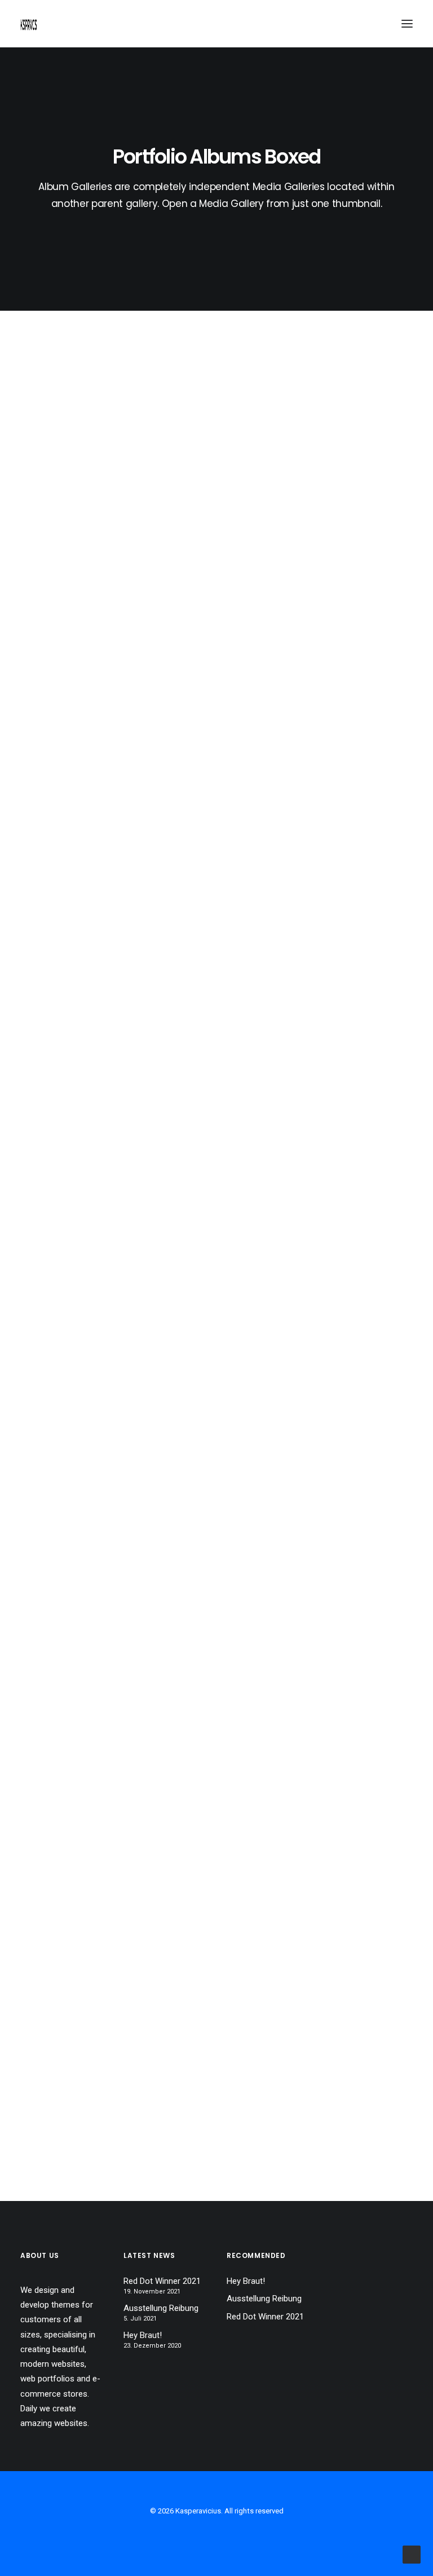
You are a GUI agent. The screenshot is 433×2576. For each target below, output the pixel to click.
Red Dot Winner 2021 (162, 2281)
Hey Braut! (143, 2335)
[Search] (374, 24)
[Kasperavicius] (29, 24)
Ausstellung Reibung (161, 2308)
